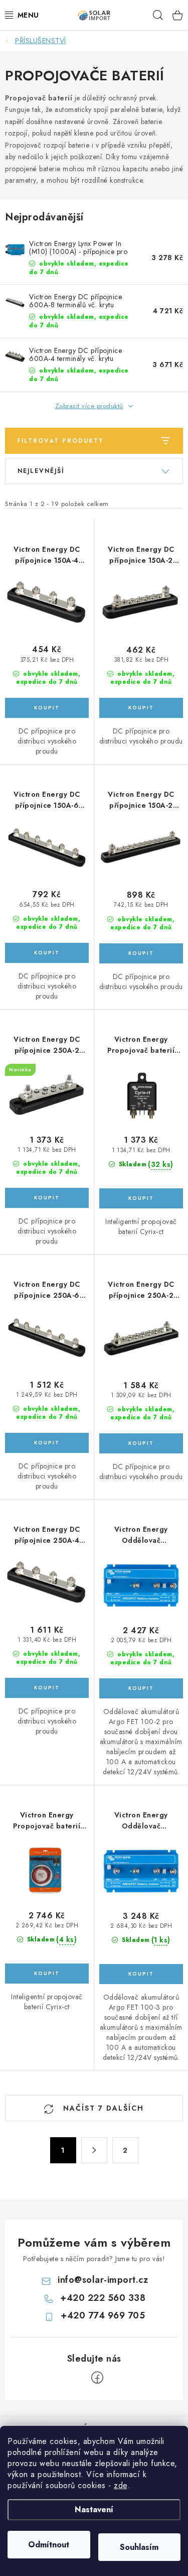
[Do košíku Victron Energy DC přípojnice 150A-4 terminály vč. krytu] (47, 708)
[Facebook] (97, 2378)
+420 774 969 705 (103, 2315)
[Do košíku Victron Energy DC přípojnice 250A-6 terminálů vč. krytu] (47, 1443)
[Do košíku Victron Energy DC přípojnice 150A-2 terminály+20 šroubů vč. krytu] (141, 953)
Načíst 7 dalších (102, 2108)
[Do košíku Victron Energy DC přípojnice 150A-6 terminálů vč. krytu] (47, 953)
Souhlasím (139, 2547)
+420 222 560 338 (103, 2298)
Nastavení (94, 2509)
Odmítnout (49, 2545)
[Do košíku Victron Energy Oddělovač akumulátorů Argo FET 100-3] (141, 1974)
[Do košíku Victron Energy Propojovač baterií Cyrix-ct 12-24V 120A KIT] (47, 1974)
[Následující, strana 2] (94, 2150)
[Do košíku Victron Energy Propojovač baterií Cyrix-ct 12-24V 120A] (141, 1198)
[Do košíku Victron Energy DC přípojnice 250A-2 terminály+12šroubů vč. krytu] (141, 1443)
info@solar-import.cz (103, 2280)
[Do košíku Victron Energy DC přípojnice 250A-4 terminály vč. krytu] (47, 1688)
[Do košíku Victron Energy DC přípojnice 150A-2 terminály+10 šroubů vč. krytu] (141, 708)
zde (121, 2485)
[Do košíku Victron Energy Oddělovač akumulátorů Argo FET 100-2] (141, 1688)
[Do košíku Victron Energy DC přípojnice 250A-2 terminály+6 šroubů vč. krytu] (47, 1198)
